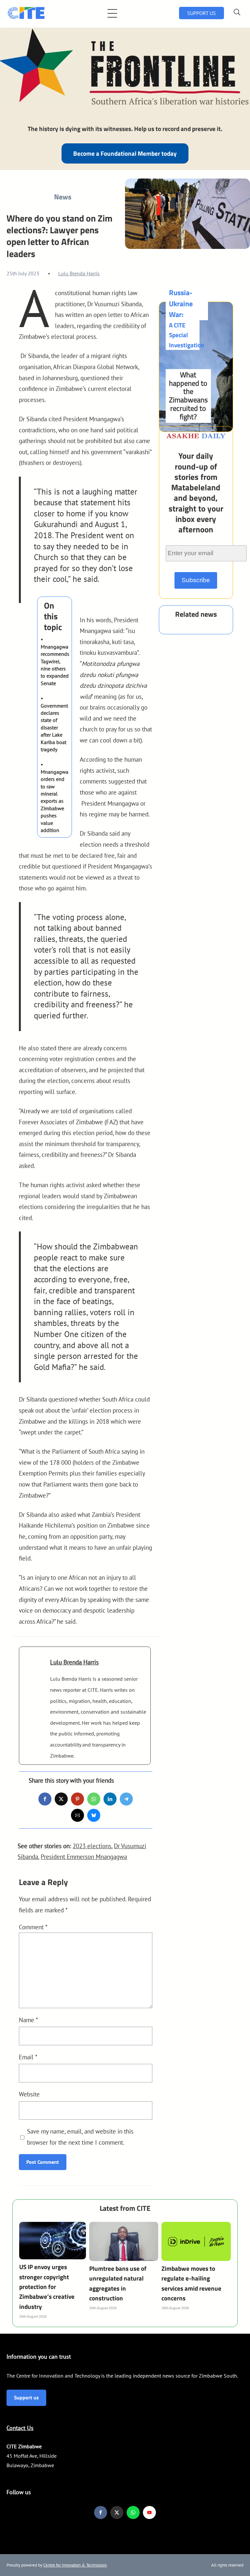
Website (29, 2094)
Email (28, 2057)
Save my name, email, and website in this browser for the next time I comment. (80, 2137)
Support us (26, 2397)
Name (28, 2020)
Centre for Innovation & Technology (75, 2565)
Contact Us (20, 2428)
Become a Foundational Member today (125, 153)
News (63, 197)
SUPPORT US (201, 13)
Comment (33, 1927)
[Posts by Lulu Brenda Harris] (35, 1669)
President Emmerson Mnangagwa (84, 1856)
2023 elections (92, 1846)
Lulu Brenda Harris (79, 273)
